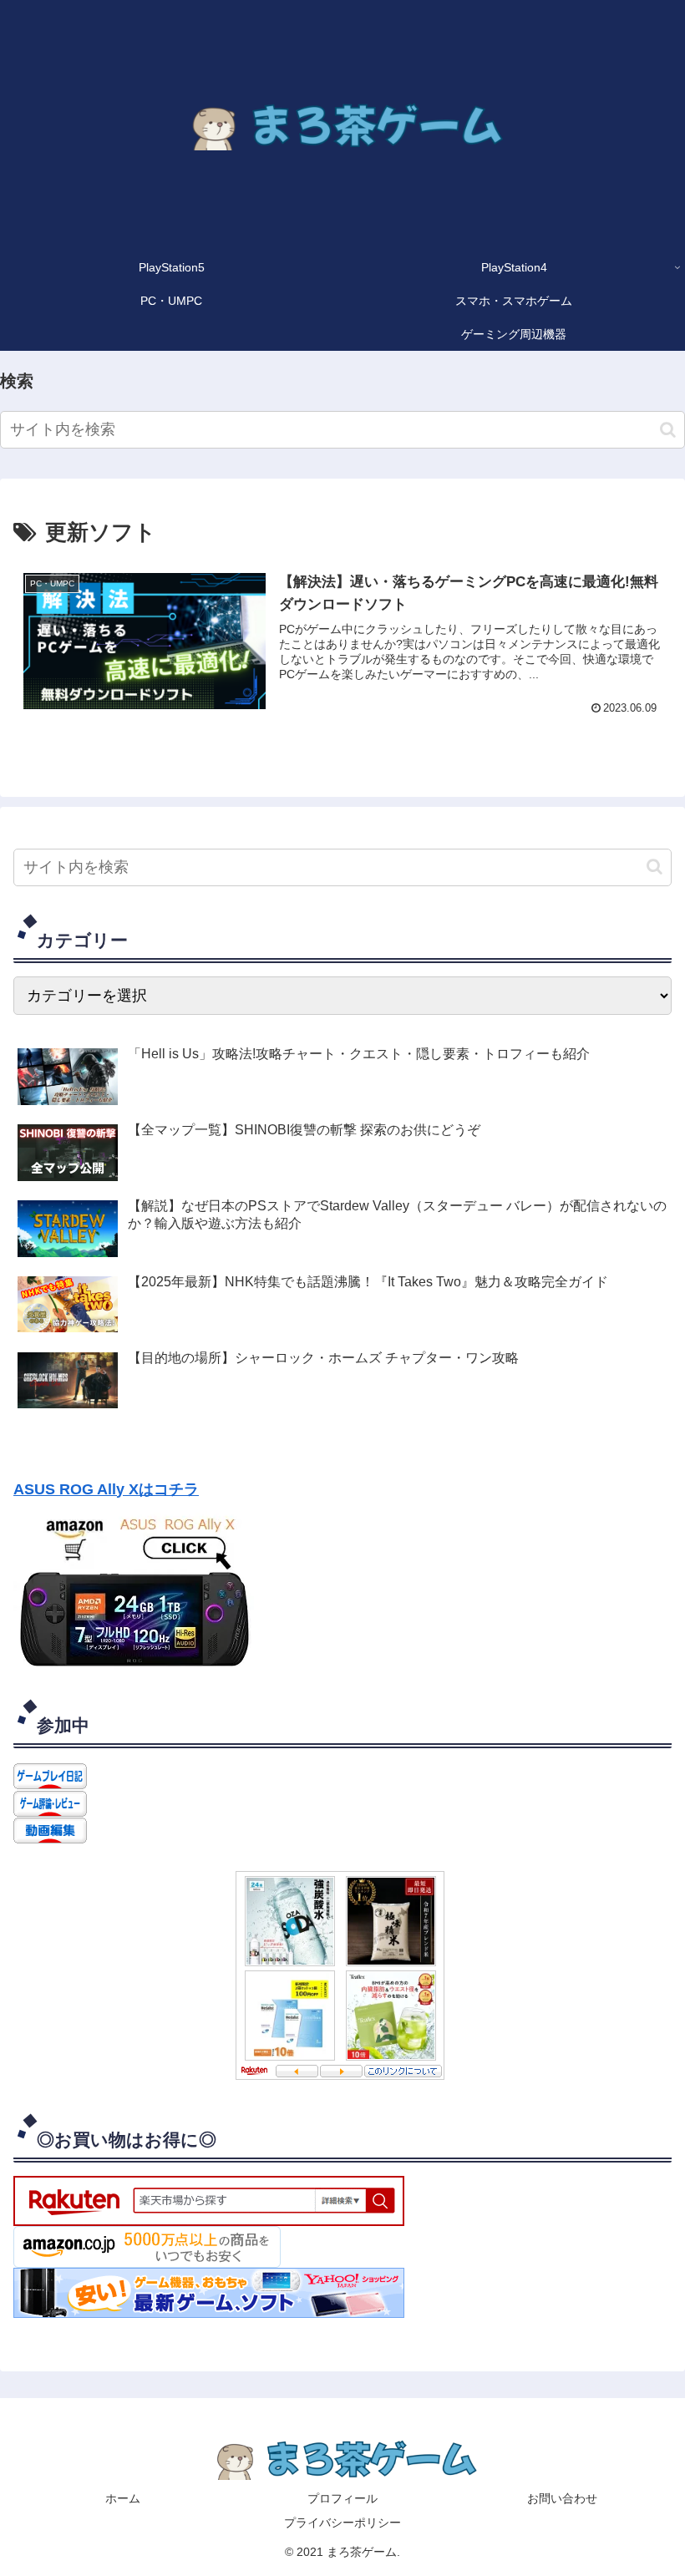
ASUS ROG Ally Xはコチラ (106, 1489)
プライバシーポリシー (342, 2523)
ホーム (123, 2498)
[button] (668, 430)
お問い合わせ (562, 2498)
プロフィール (342, 2498)
